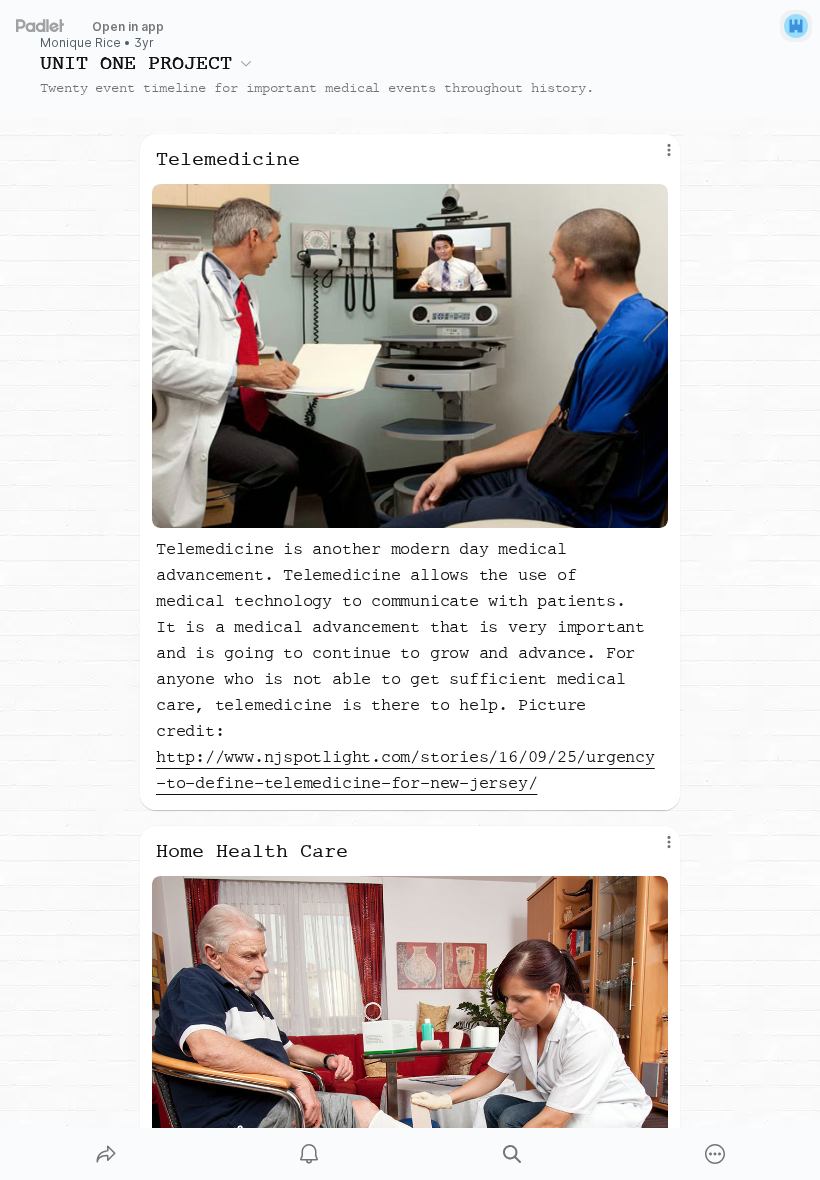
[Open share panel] (106, 1154)
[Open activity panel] (309, 1154)
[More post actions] (656, 158)
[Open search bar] (512, 1154)
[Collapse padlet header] (246, 63)
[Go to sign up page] (796, 26)
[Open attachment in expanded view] (410, 356)
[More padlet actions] (715, 1154)
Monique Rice (80, 43)
